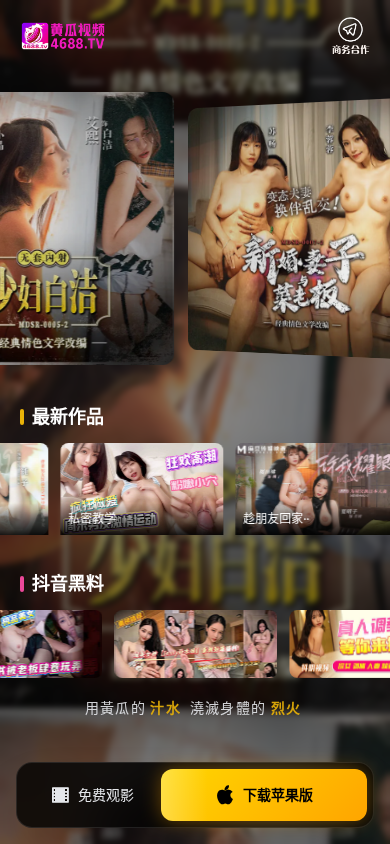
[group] (182, 489)
